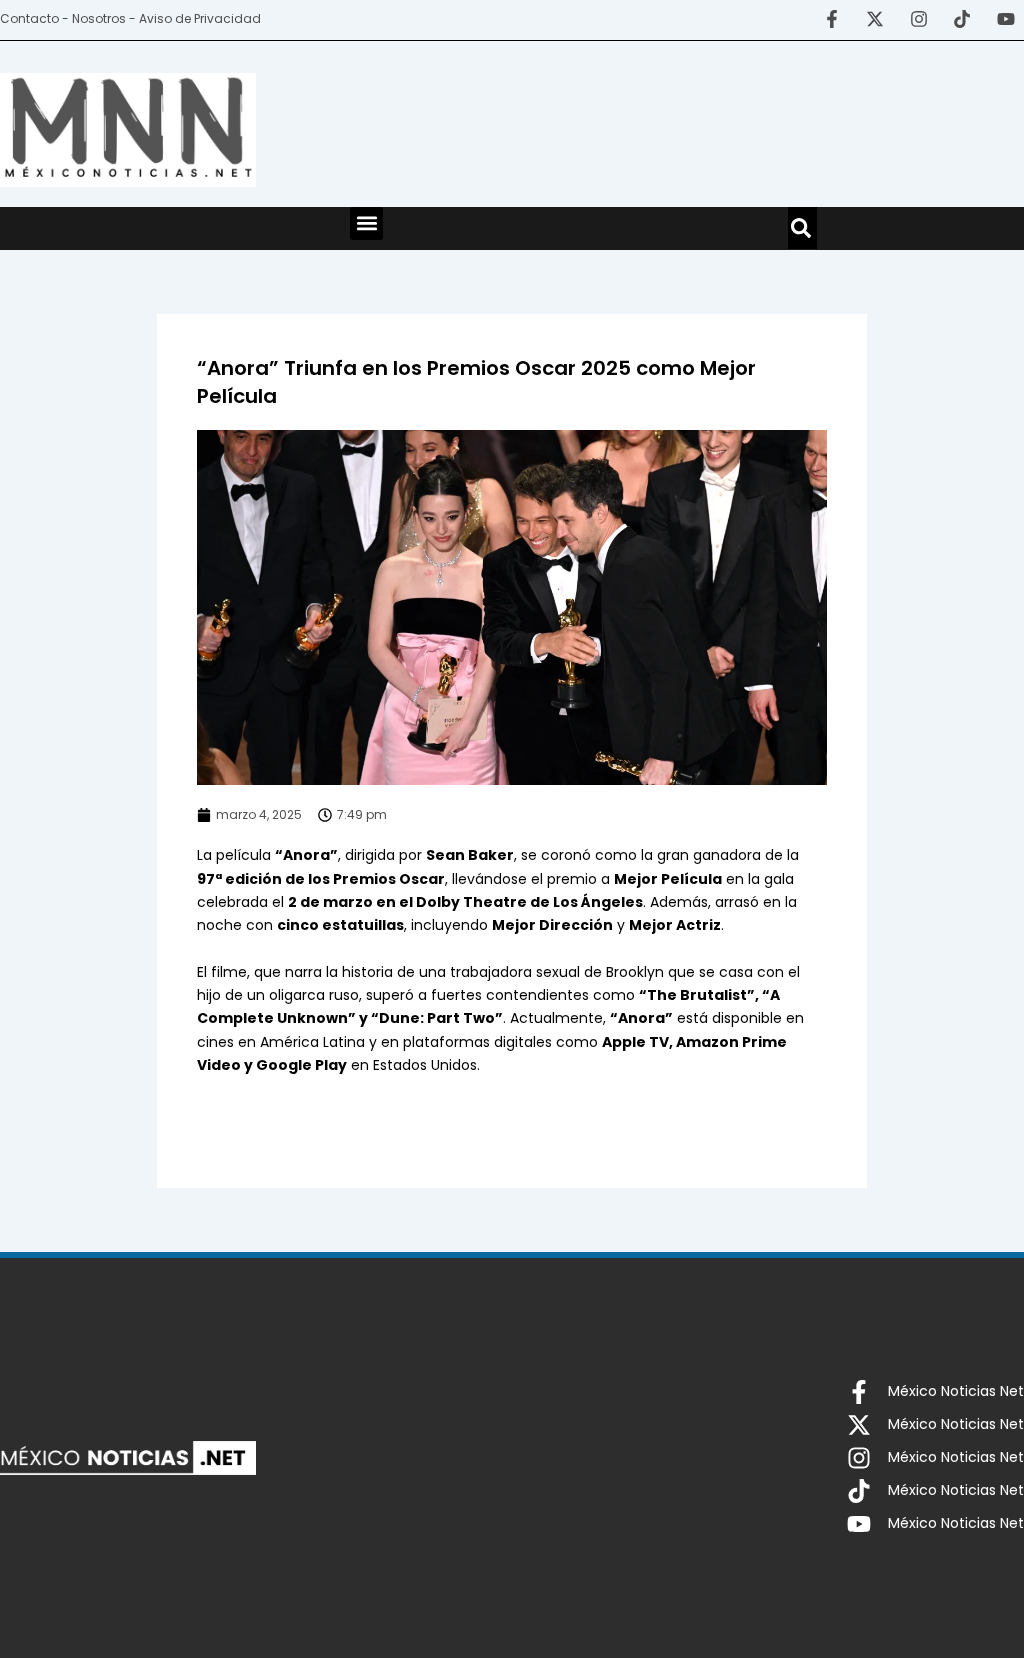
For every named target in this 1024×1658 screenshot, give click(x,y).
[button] (366, 223)
